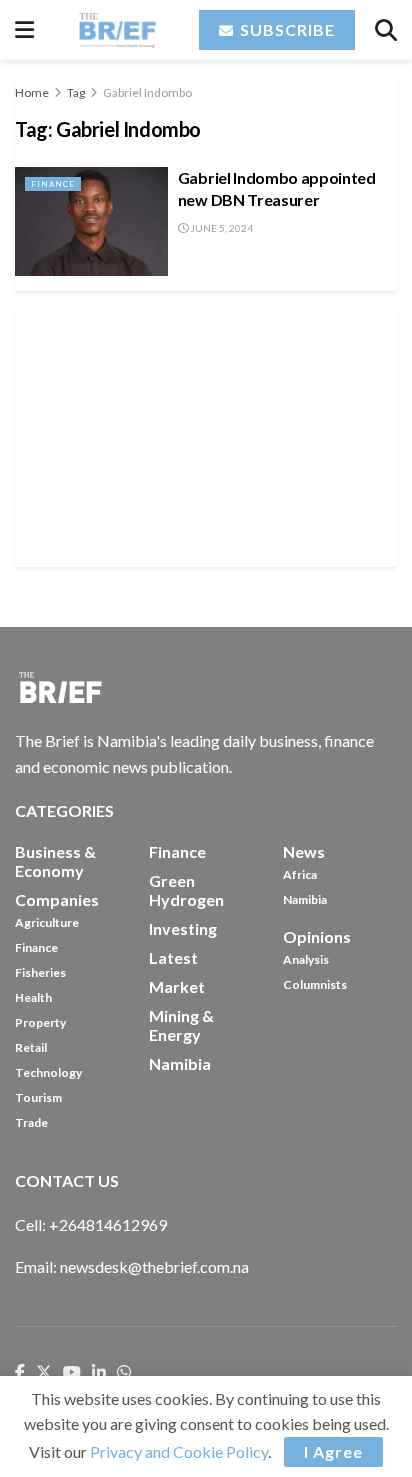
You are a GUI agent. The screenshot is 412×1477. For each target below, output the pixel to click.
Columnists (315, 984)
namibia (180, 1063)
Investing (183, 928)
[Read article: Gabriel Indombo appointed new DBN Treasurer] (91, 221)
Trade (31, 1122)
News (304, 851)
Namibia (305, 899)
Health (33, 997)
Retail (31, 1047)
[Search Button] (386, 30)
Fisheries (40, 972)
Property (40, 1022)
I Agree (333, 1451)
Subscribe (285, 29)
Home (32, 92)
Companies (57, 899)
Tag (76, 92)
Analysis (306, 959)
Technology (48, 1072)
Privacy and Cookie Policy (179, 1451)
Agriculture (47, 922)
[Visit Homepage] (116, 30)
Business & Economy (55, 861)
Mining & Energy (181, 1025)
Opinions (317, 936)
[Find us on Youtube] (72, 1373)
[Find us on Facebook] (20, 1373)
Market (177, 986)
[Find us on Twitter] (44, 1373)
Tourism (38, 1097)
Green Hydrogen (186, 890)
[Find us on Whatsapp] (124, 1373)
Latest (173, 957)
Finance (53, 184)
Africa (300, 874)
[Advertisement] (206, 436)
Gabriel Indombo (147, 92)
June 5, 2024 (220, 228)
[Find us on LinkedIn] (99, 1373)
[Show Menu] (24, 30)
